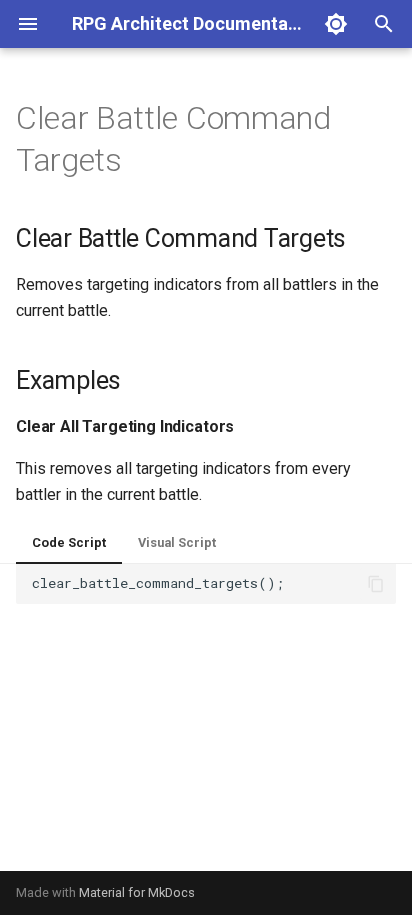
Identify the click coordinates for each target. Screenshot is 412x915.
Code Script (69, 542)
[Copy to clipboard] (376, 584)
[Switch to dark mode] (336, 24)
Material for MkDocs (137, 892)
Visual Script (177, 542)
